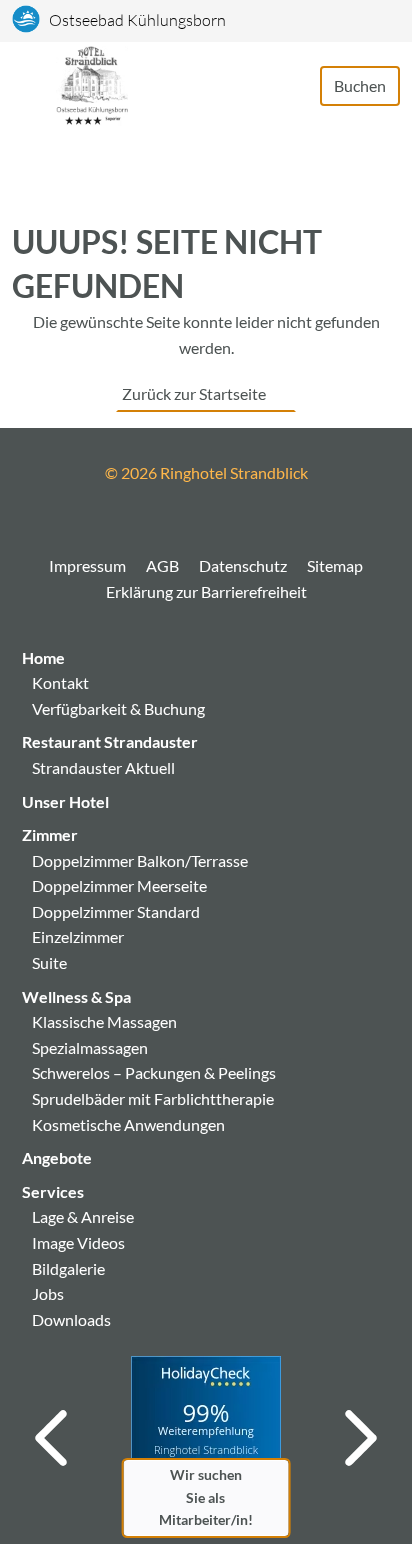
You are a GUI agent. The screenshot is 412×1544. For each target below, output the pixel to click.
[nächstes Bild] (361, 1438)
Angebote (57, 1157)
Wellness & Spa (76, 996)
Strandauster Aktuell (103, 767)
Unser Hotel (65, 801)
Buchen (360, 85)
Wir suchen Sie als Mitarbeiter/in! (206, 1497)
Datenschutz (243, 565)
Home (43, 657)
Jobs (48, 1293)
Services (53, 1191)
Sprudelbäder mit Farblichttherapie (153, 1098)
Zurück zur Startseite (194, 393)
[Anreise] (275, 86)
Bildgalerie (68, 1268)
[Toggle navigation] (34, 85)
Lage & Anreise (83, 1216)
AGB (162, 565)
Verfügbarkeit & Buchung (118, 708)
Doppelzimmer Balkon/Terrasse (140, 860)
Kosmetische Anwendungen (128, 1124)
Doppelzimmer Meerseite (119, 885)
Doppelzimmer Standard (116, 911)
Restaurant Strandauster (110, 741)
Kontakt (60, 682)
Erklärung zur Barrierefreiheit (206, 591)
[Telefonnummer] (296, 86)
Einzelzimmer (78, 936)
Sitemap (335, 565)
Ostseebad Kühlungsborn (137, 20)
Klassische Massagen (104, 1021)
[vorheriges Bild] (51, 1438)
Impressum (87, 565)
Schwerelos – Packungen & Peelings (154, 1072)
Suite (49, 962)
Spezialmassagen (90, 1047)
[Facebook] (206, 521)
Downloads (71, 1319)
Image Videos (78, 1242)
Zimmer (50, 834)
